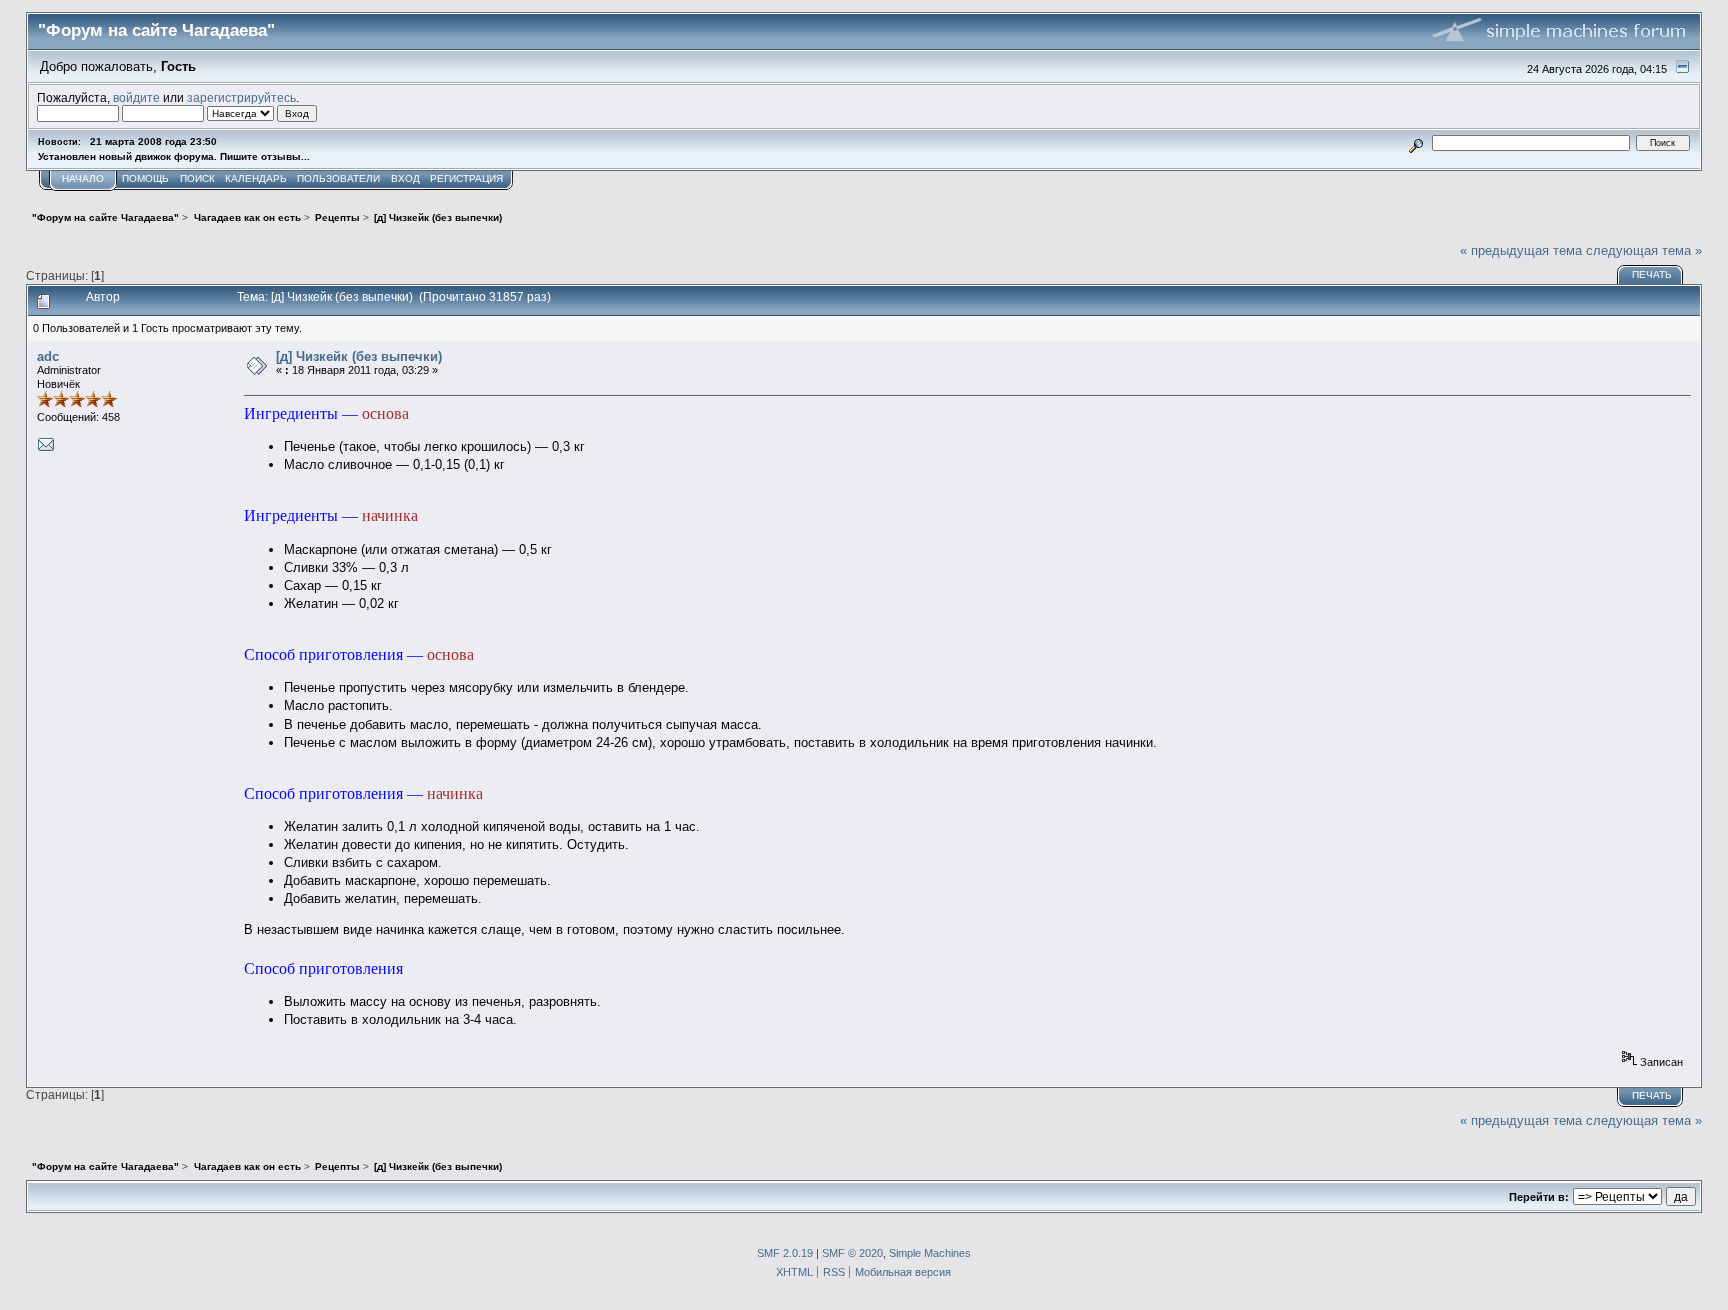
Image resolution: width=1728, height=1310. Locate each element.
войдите (136, 97)
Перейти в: (1539, 1197)
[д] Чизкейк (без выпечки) (359, 356)
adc (48, 356)
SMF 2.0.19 (785, 1253)
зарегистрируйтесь (241, 97)
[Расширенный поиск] (1416, 142)
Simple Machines (930, 1253)
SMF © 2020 (852, 1253)
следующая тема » (1644, 250)
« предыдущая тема (1521, 250)
